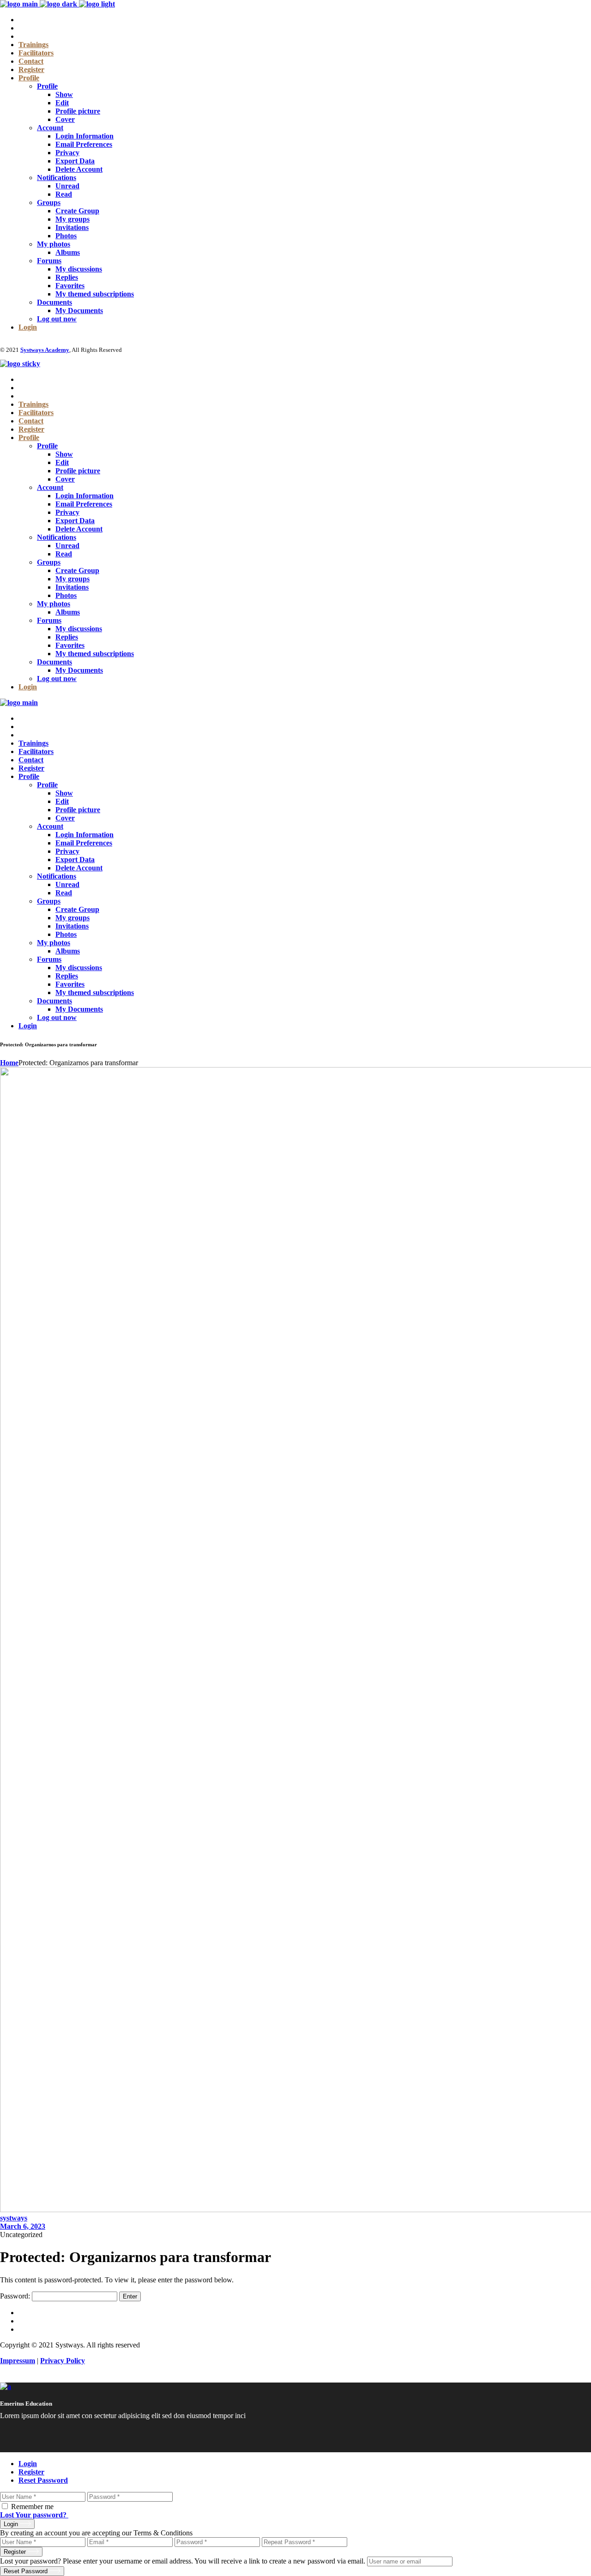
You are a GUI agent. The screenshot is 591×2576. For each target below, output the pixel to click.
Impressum (18, 2361)
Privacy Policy (63, 2361)
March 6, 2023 (23, 2226)
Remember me (32, 2507)
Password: (16, 2296)
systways (14, 2218)
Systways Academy (45, 350)
